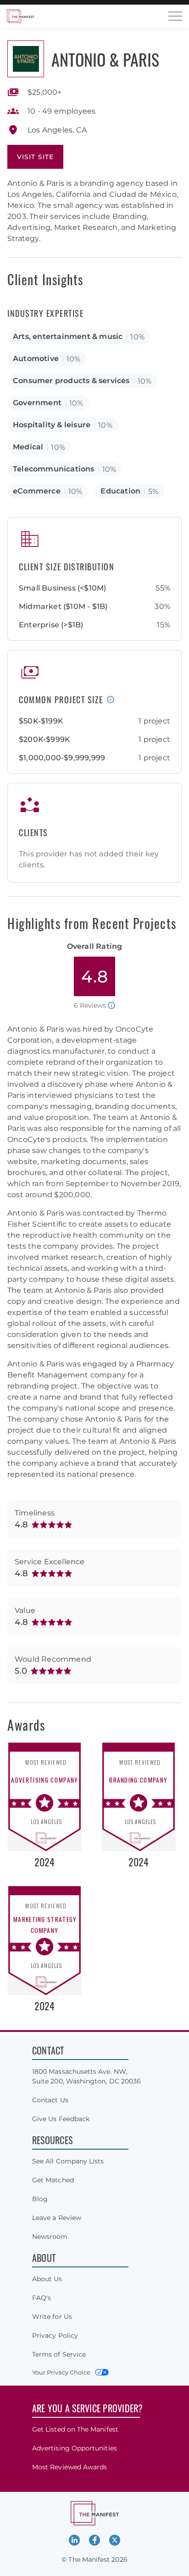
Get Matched (53, 2180)
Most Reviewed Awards (69, 2467)
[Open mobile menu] (175, 16)
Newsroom (50, 2237)
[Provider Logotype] (26, 59)
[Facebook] (94, 2540)
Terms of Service (59, 2354)
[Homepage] (21, 16)
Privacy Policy (55, 2335)
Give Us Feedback (61, 2119)
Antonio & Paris (105, 59)
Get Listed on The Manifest (75, 2429)
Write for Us (52, 2317)
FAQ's (42, 2298)
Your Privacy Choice (61, 2372)
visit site (35, 157)
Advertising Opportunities (75, 2448)
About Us (47, 2279)
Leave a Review (57, 2218)
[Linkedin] (74, 2540)
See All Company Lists (68, 2161)
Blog (40, 2199)
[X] (115, 2540)
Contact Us (50, 2100)
